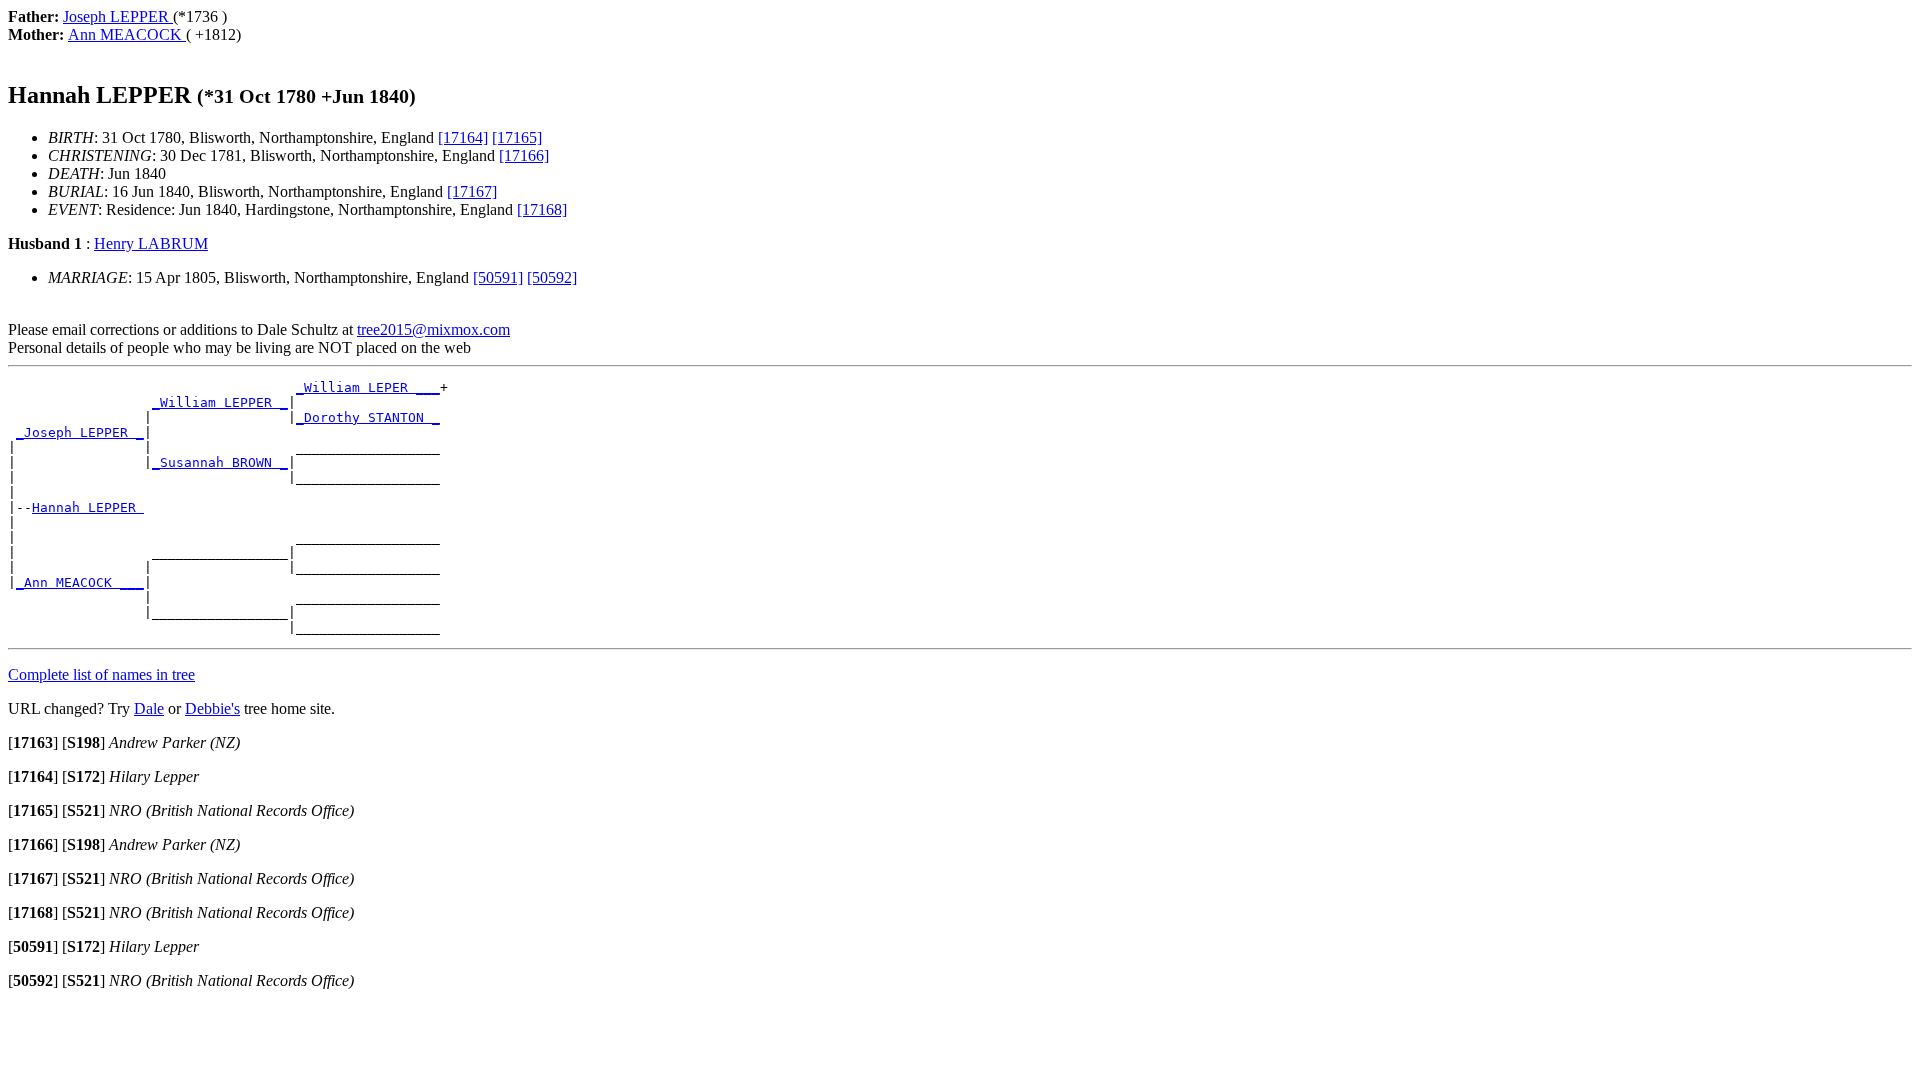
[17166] (524, 155)
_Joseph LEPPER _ (80, 432)
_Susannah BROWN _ (220, 462)
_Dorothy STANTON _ (368, 417)
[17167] (472, 191)
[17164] (463, 137)
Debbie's (212, 708)
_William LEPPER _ (220, 402)
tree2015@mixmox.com (433, 329)
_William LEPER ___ (368, 387)
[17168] (542, 209)
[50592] (552, 277)
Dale (149, 708)
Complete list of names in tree (101, 674)
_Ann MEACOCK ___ (80, 582)
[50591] (498, 277)
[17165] (517, 137)
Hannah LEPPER (88, 507)
